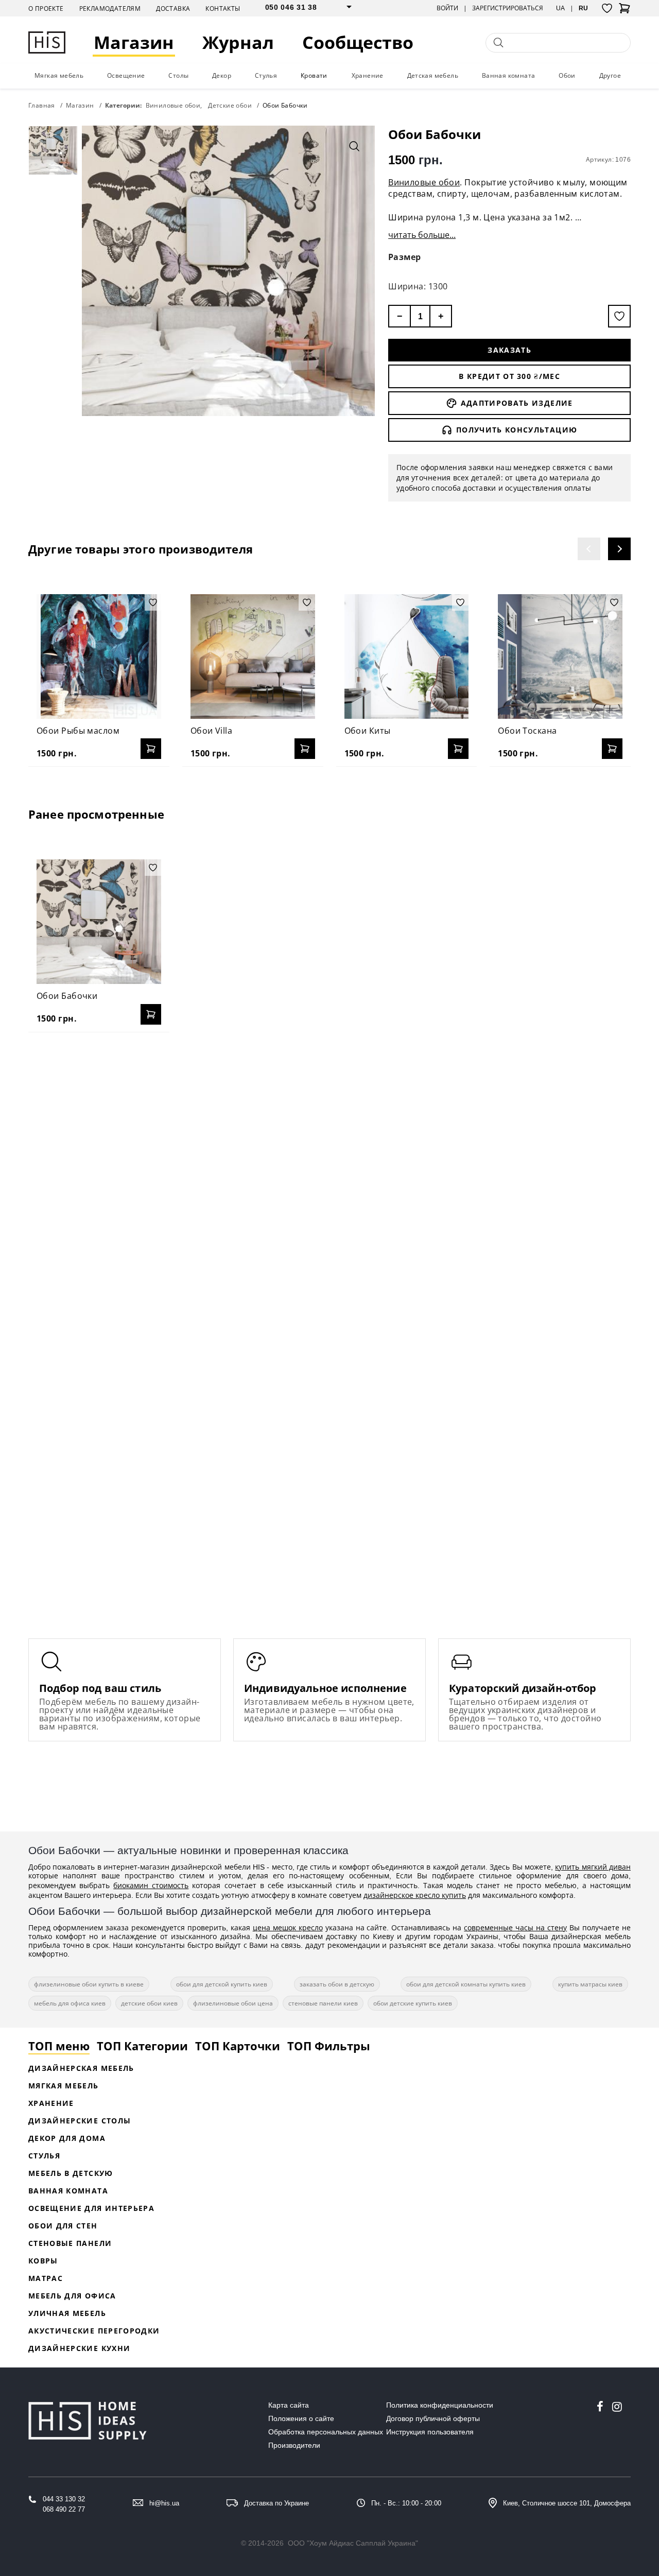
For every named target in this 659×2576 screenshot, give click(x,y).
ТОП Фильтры (329, 2046)
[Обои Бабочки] (99, 922)
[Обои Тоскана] (560, 656)
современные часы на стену (515, 1927)
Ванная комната (509, 75)
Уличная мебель (67, 2313)
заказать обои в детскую (337, 1984)
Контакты (223, 8)
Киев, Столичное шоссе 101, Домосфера (567, 2503)
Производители (294, 2445)
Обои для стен (63, 2226)
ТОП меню (59, 2046)
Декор (222, 75)
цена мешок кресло (288, 1927)
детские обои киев (149, 2003)
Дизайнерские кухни (79, 2348)
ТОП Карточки (238, 2046)
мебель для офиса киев (70, 2003)
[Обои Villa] (253, 656)
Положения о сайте (301, 2418)
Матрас (46, 2278)
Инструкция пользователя (430, 2432)
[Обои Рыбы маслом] (99, 656)
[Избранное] (607, 8)
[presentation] (589, 549)
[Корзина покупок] (625, 11)
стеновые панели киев (323, 2003)
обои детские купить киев (413, 2003)
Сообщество (358, 42)
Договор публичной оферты (433, 2418)
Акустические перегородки (94, 2331)
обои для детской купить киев (222, 1984)
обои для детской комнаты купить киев (466, 1984)
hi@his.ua (164, 2503)
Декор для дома (67, 2138)
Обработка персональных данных (326, 2432)
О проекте (46, 8)
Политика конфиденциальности (440, 2405)
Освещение (126, 75)
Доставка (173, 8)
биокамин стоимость (151, 1885)
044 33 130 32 (64, 2499)
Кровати (314, 75)
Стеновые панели (70, 2243)
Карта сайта (289, 2405)
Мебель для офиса (72, 2296)
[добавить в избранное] (619, 316)
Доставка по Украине (276, 2503)
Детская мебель (433, 75)
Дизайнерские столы (80, 2121)
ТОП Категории (142, 2046)
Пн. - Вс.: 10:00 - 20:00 (406, 2503)
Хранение (368, 75)
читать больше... (422, 235)
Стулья (266, 75)
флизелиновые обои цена (233, 2003)
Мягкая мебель (59, 75)
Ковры (43, 2261)
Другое (610, 75)
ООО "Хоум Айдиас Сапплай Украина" (353, 2543)
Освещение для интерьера (91, 2208)
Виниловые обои (424, 182)
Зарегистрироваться (508, 8)
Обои (567, 75)
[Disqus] (329, 1173)
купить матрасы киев (590, 1984)
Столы (178, 75)
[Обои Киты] (407, 656)
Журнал (238, 42)
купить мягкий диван (593, 1867)
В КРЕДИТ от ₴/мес (509, 376)
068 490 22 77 (64, 2509)
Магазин (134, 42)
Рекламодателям (110, 8)
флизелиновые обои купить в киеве (89, 1984)
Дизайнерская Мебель (81, 2068)
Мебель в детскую (71, 2173)
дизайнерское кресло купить (415, 1895)
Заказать (509, 350)
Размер (405, 257)
